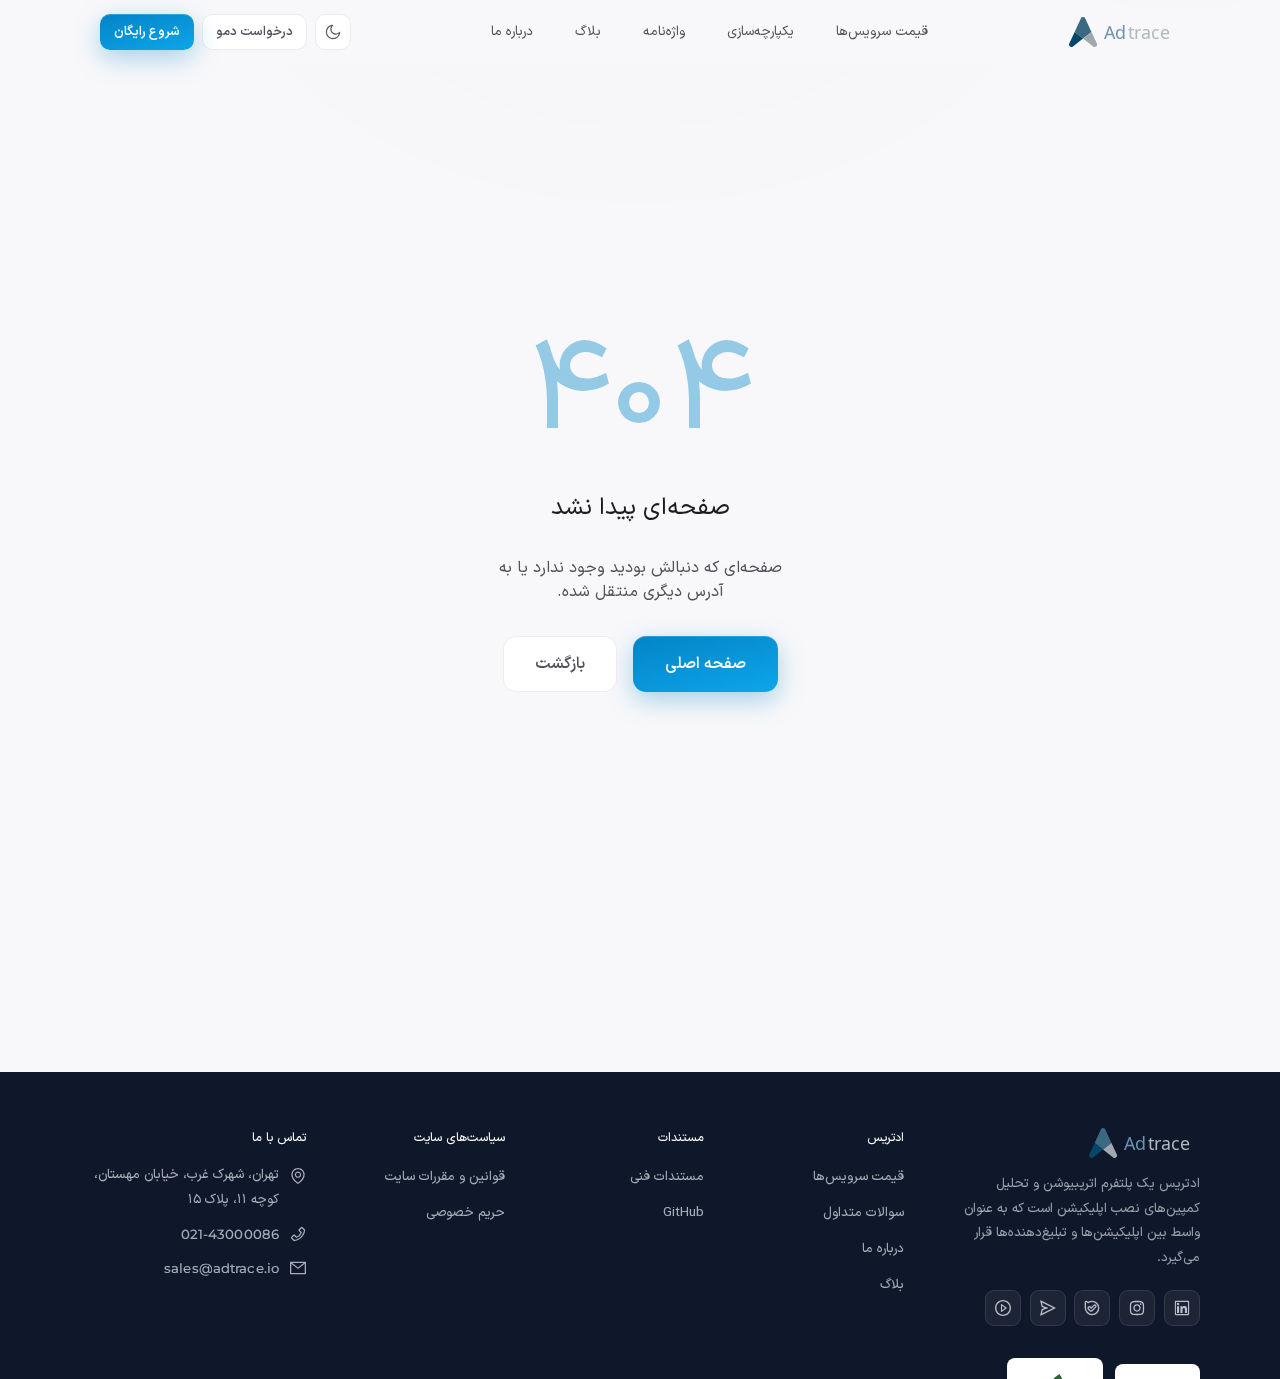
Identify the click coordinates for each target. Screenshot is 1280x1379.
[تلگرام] (1048, 1308)
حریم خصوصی (465, 1213)
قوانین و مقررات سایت (445, 1177)
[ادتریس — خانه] (1124, 32)
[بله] (1092, 1308)
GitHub (683, 1213)
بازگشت (560, 664)
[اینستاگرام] (1137, 1308)
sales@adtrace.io (221, 1268)
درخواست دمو (254, 31)
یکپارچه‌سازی (760, 32)
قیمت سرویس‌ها (882, 32)
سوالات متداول (863, 1213)
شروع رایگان (147, 31)
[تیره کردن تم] (333, 32)
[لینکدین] (1182, 1308)
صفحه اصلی (705, 664)
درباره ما (512, 32)
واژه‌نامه (664, 32)
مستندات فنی (667, 1177)
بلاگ (588, 32)
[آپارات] (1003, 1308)
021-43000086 (230, 1234)
